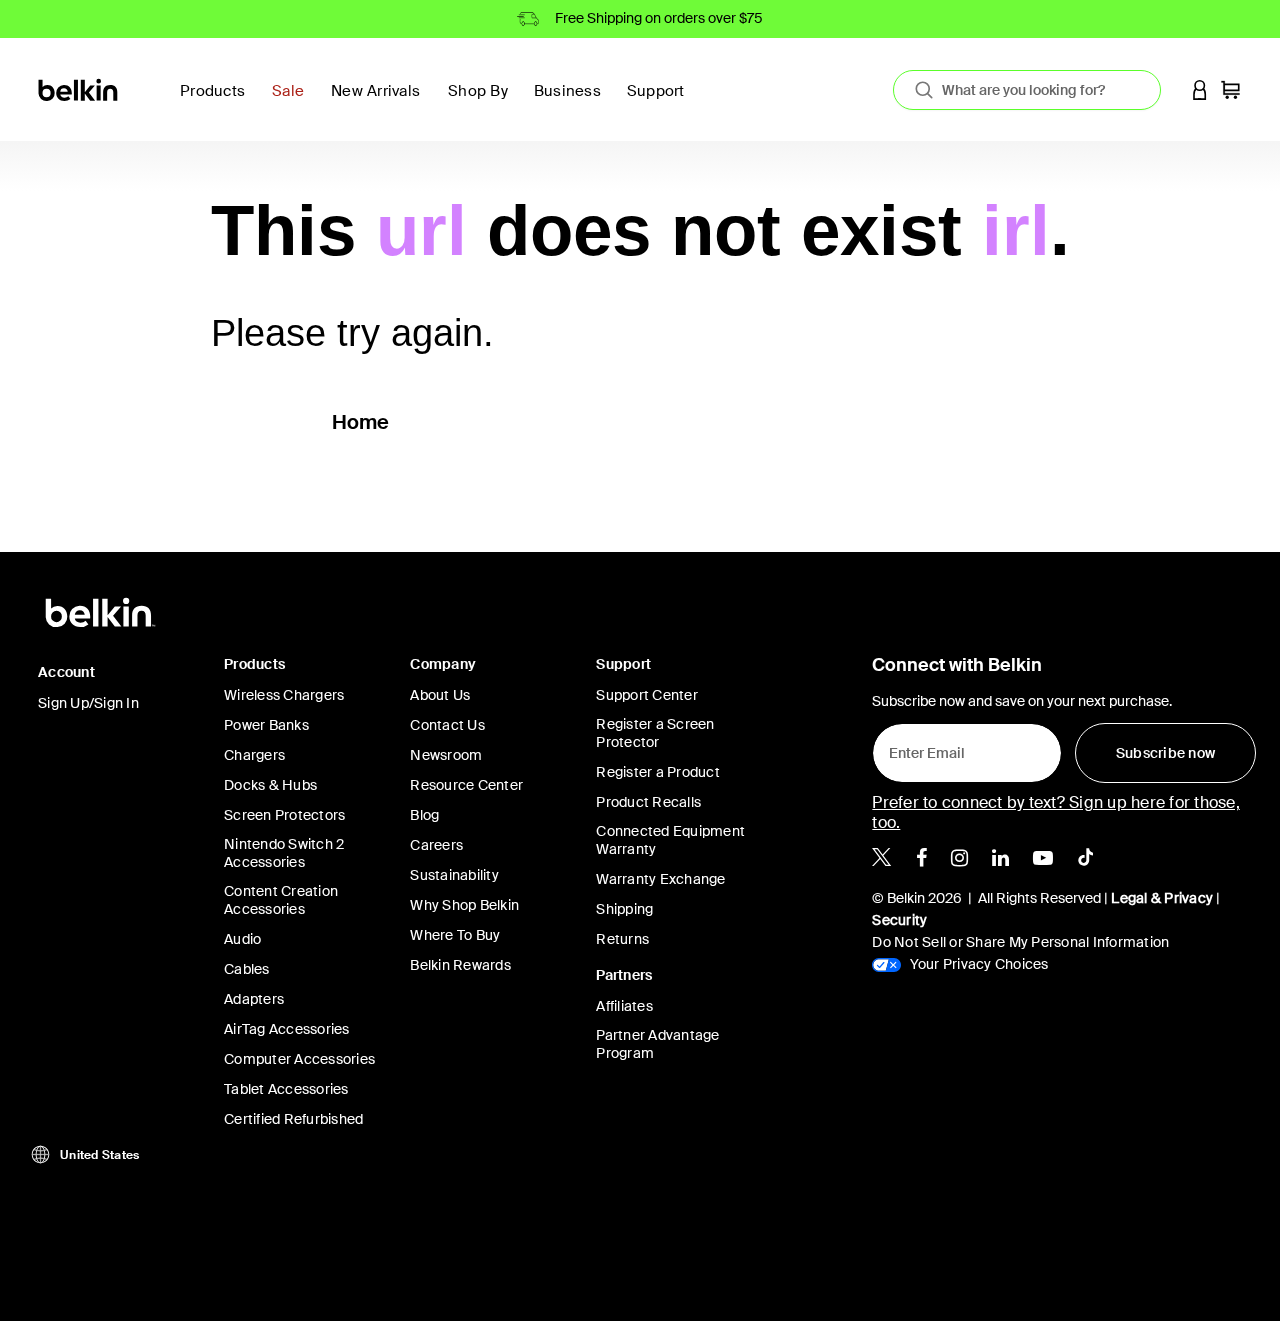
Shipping (624, 909)
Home (361, 422)
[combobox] (1027, 90)
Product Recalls (648, 802)
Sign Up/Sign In (88, 703)
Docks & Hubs (270, 785)
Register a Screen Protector (655, 733)
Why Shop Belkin (464, 905)
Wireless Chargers (284, 695)
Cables (247, 969)
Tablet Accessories (286, 1089)
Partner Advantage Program (657, 1044)
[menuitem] (293, 102)
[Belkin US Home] (79, 88)
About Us (440, 695)
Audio (242, 939)
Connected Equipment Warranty (670, 840)
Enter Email (921, 748)
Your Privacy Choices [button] (977, 964)
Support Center (647, 695)
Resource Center (466, 785)
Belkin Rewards (460, 965)
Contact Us (447, 725)
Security (899, 920)
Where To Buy (455, 935)
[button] (1200, 89)
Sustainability (454, 875)
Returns (622, 939)
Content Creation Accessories (281, 900)
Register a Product (658, 772)
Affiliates (624, 1006)
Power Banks (266, 725)
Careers (436, 845)
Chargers (254, 755)
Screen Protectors (284, 815)
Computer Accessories (299, 1059)
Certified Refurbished (293, 1119)
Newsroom (446, 755)
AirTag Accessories (287, 1029)
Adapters (254, 999)
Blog (424, 815)
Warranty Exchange (660, 879)
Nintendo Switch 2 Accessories (284, 853)
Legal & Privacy (1162, 898)
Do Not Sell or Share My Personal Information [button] (1020, 942)
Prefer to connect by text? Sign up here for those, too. (1056, 812)
